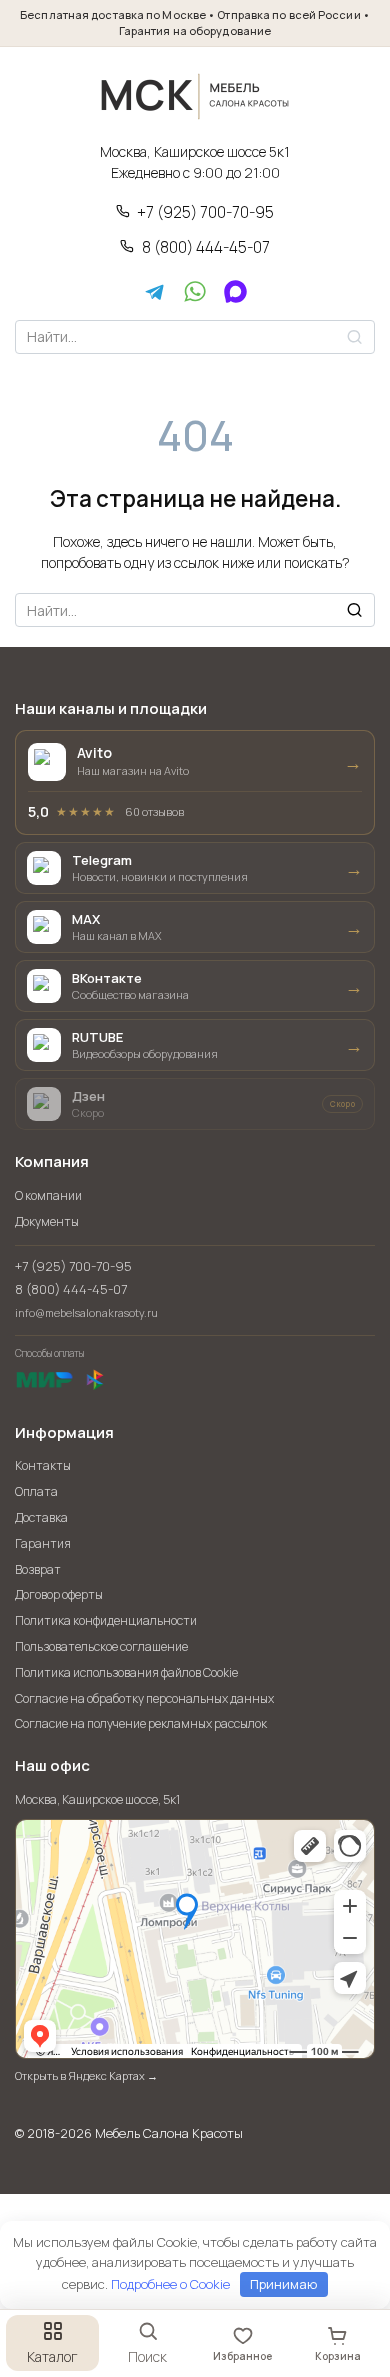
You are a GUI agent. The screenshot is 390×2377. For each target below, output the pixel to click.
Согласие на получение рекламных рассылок (141, 1723)
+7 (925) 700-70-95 (205, 213)
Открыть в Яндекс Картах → (86, 2075)
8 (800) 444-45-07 (206, 248)
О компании (48, 1195)
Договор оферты (59, 1594)
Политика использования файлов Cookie (126, 1672)
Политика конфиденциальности (106, 1620)
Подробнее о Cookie (170, 2284)
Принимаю (283, 2284)
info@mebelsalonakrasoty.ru (86, 1312)
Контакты (43, 1465)
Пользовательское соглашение (101, 1646)
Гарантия (43, 1543)
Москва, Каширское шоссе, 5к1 (97, 1800)
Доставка (41, 1517)
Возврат (38, 1569)
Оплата (36, 1491)
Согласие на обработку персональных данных (144, 1698)
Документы (47, 1221)
